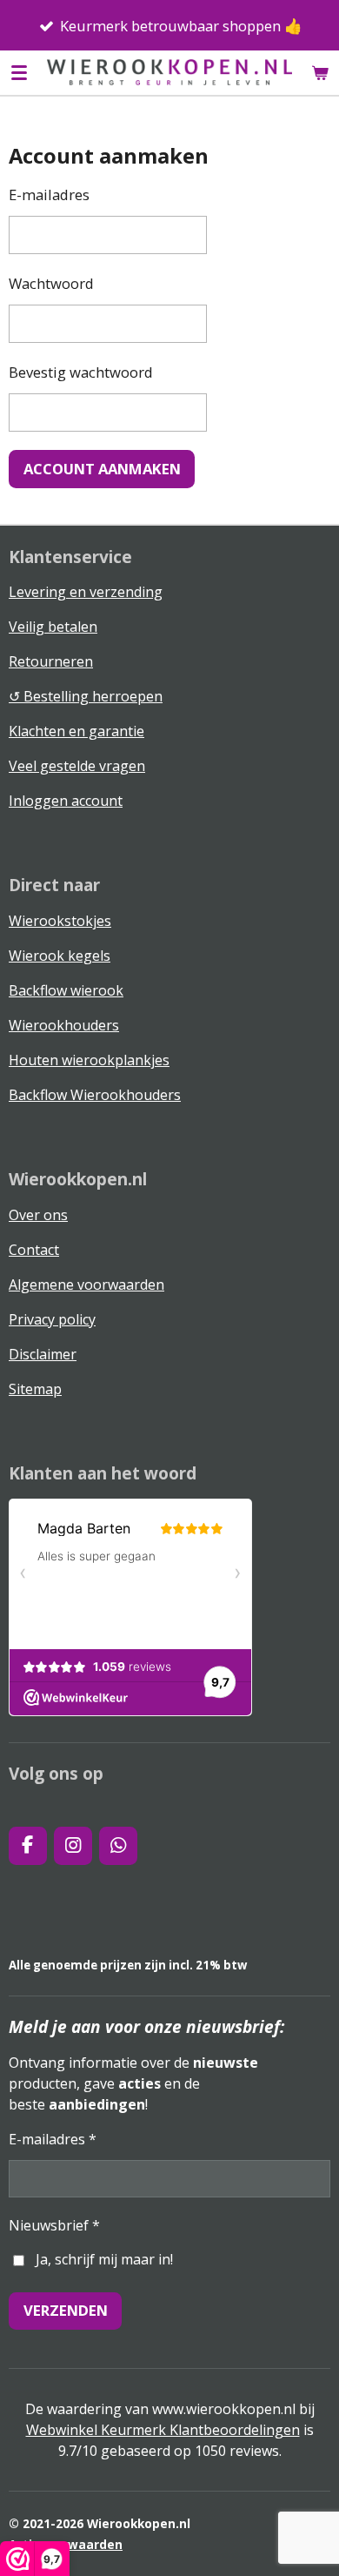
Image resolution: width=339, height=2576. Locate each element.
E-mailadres (49, 195)
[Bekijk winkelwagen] (320, 72)
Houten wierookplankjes (89, 1060)
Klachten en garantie (76, 731)
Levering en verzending (86, 592)
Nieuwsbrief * (54, 2225)
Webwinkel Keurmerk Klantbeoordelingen (163, 2430)
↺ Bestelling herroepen (86, 696)
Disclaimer (43, 1354)
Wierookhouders (64, 1025)
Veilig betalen (53, 627)
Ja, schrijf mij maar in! (104, 2259)
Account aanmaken (102, 469)
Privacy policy (52, 1319)
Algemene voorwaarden (86, 1285)
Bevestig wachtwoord (81, 372)
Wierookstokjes (60, 921)
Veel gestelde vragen (77, 766)
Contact (34, 1250)
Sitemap (35, 1389)
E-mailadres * (53, 2139)
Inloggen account (66, 801)
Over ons (38, 1215)
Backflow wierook (66, 990)
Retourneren (51, 661)
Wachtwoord (51, 283)
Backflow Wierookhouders (95, 1095)
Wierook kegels (60, 956)
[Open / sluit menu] (19, 72)
